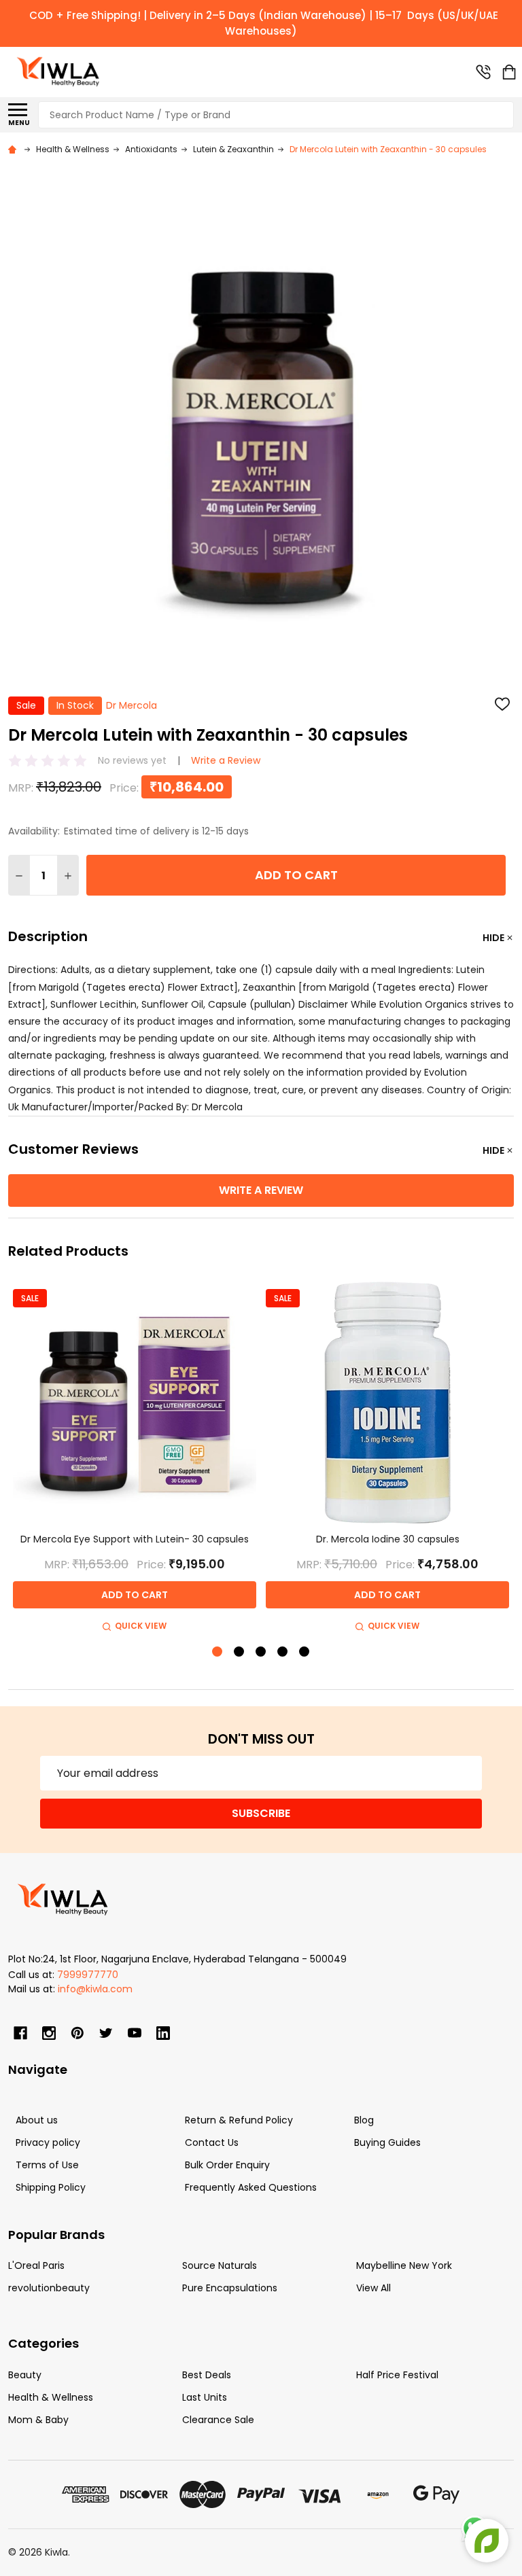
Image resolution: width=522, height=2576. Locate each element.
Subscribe (261, 1813)
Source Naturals (220, 2265)
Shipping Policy (51, 2187)
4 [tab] (283, 1652)
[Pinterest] (77, 2033)
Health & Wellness (51, 2397)
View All (373, 2288)
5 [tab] (305, 1652)
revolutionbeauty (49, 2288)
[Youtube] (135, 2033)
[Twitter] (106, 2033)
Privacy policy (48, 2142)
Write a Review (226, 760)
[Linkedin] (163, 2033)
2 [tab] (240, 1652)
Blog (364, 2120)
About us (37, 2120)
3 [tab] (261, 1652)
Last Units (205, 2397)
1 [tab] (218, 1652)
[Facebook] (20, 2033)
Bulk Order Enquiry (227, 2165)
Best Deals (207, 2375)
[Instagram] (49, 2033)
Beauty (25, 2375)
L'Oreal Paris (36, 2265)
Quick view (141, 1626)
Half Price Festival (397, 2375)
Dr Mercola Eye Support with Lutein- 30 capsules (135, 1539)
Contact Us (212, 2142)
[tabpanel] (135, 1458)
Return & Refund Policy (239, 2120)
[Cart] (509, 72)
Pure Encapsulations (230, 2288)
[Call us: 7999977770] (483, 72)
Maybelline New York (404, 2265)
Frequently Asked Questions (251, 2187)
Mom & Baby (38, 2420)
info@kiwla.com (95, 1989)
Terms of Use (47, 2165)
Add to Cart (296, 875)
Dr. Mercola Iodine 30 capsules (388, 1539)
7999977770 (88, 1975)
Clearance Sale (218, 2420)
